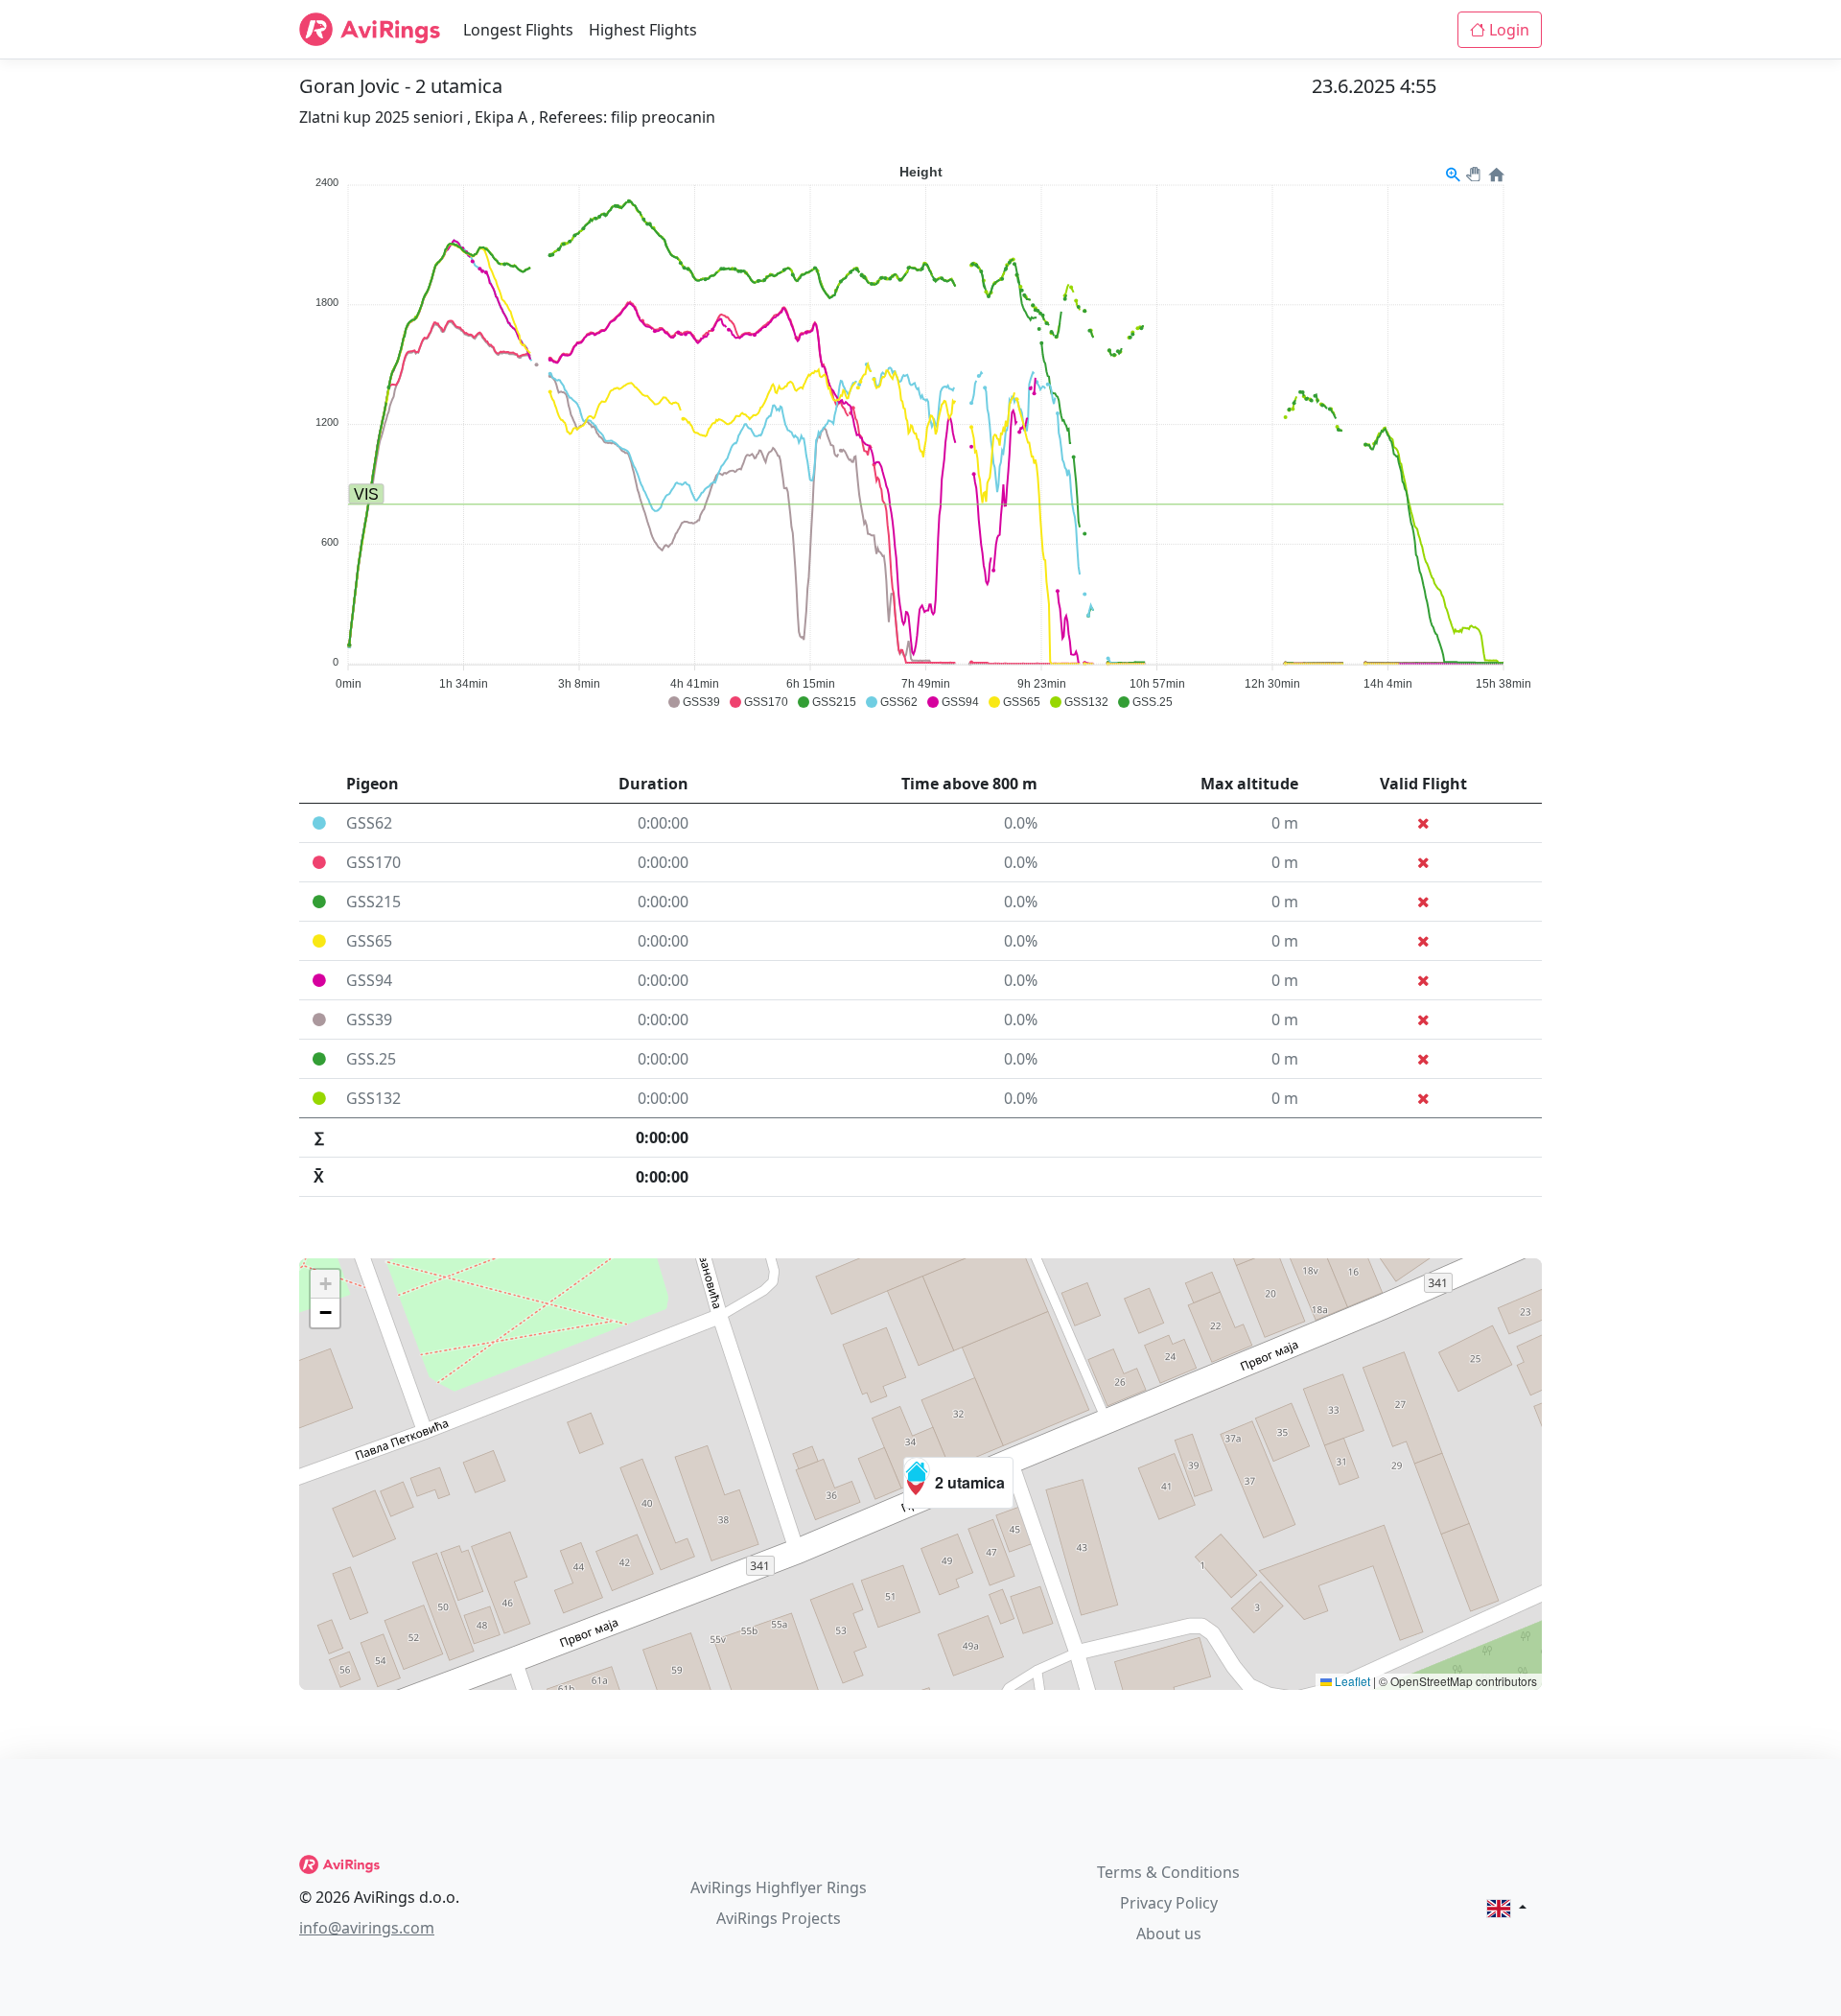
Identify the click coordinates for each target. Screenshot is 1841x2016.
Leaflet (1351, 1681)
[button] (958, 1483)
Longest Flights (518, 30)
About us (1169, 1934)
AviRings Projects (779, 1918)
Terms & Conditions (1168, 1872)
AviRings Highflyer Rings (779, 1887)
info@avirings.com (367, 1928)
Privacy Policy (1169, 1903)
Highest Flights (643, 30)
